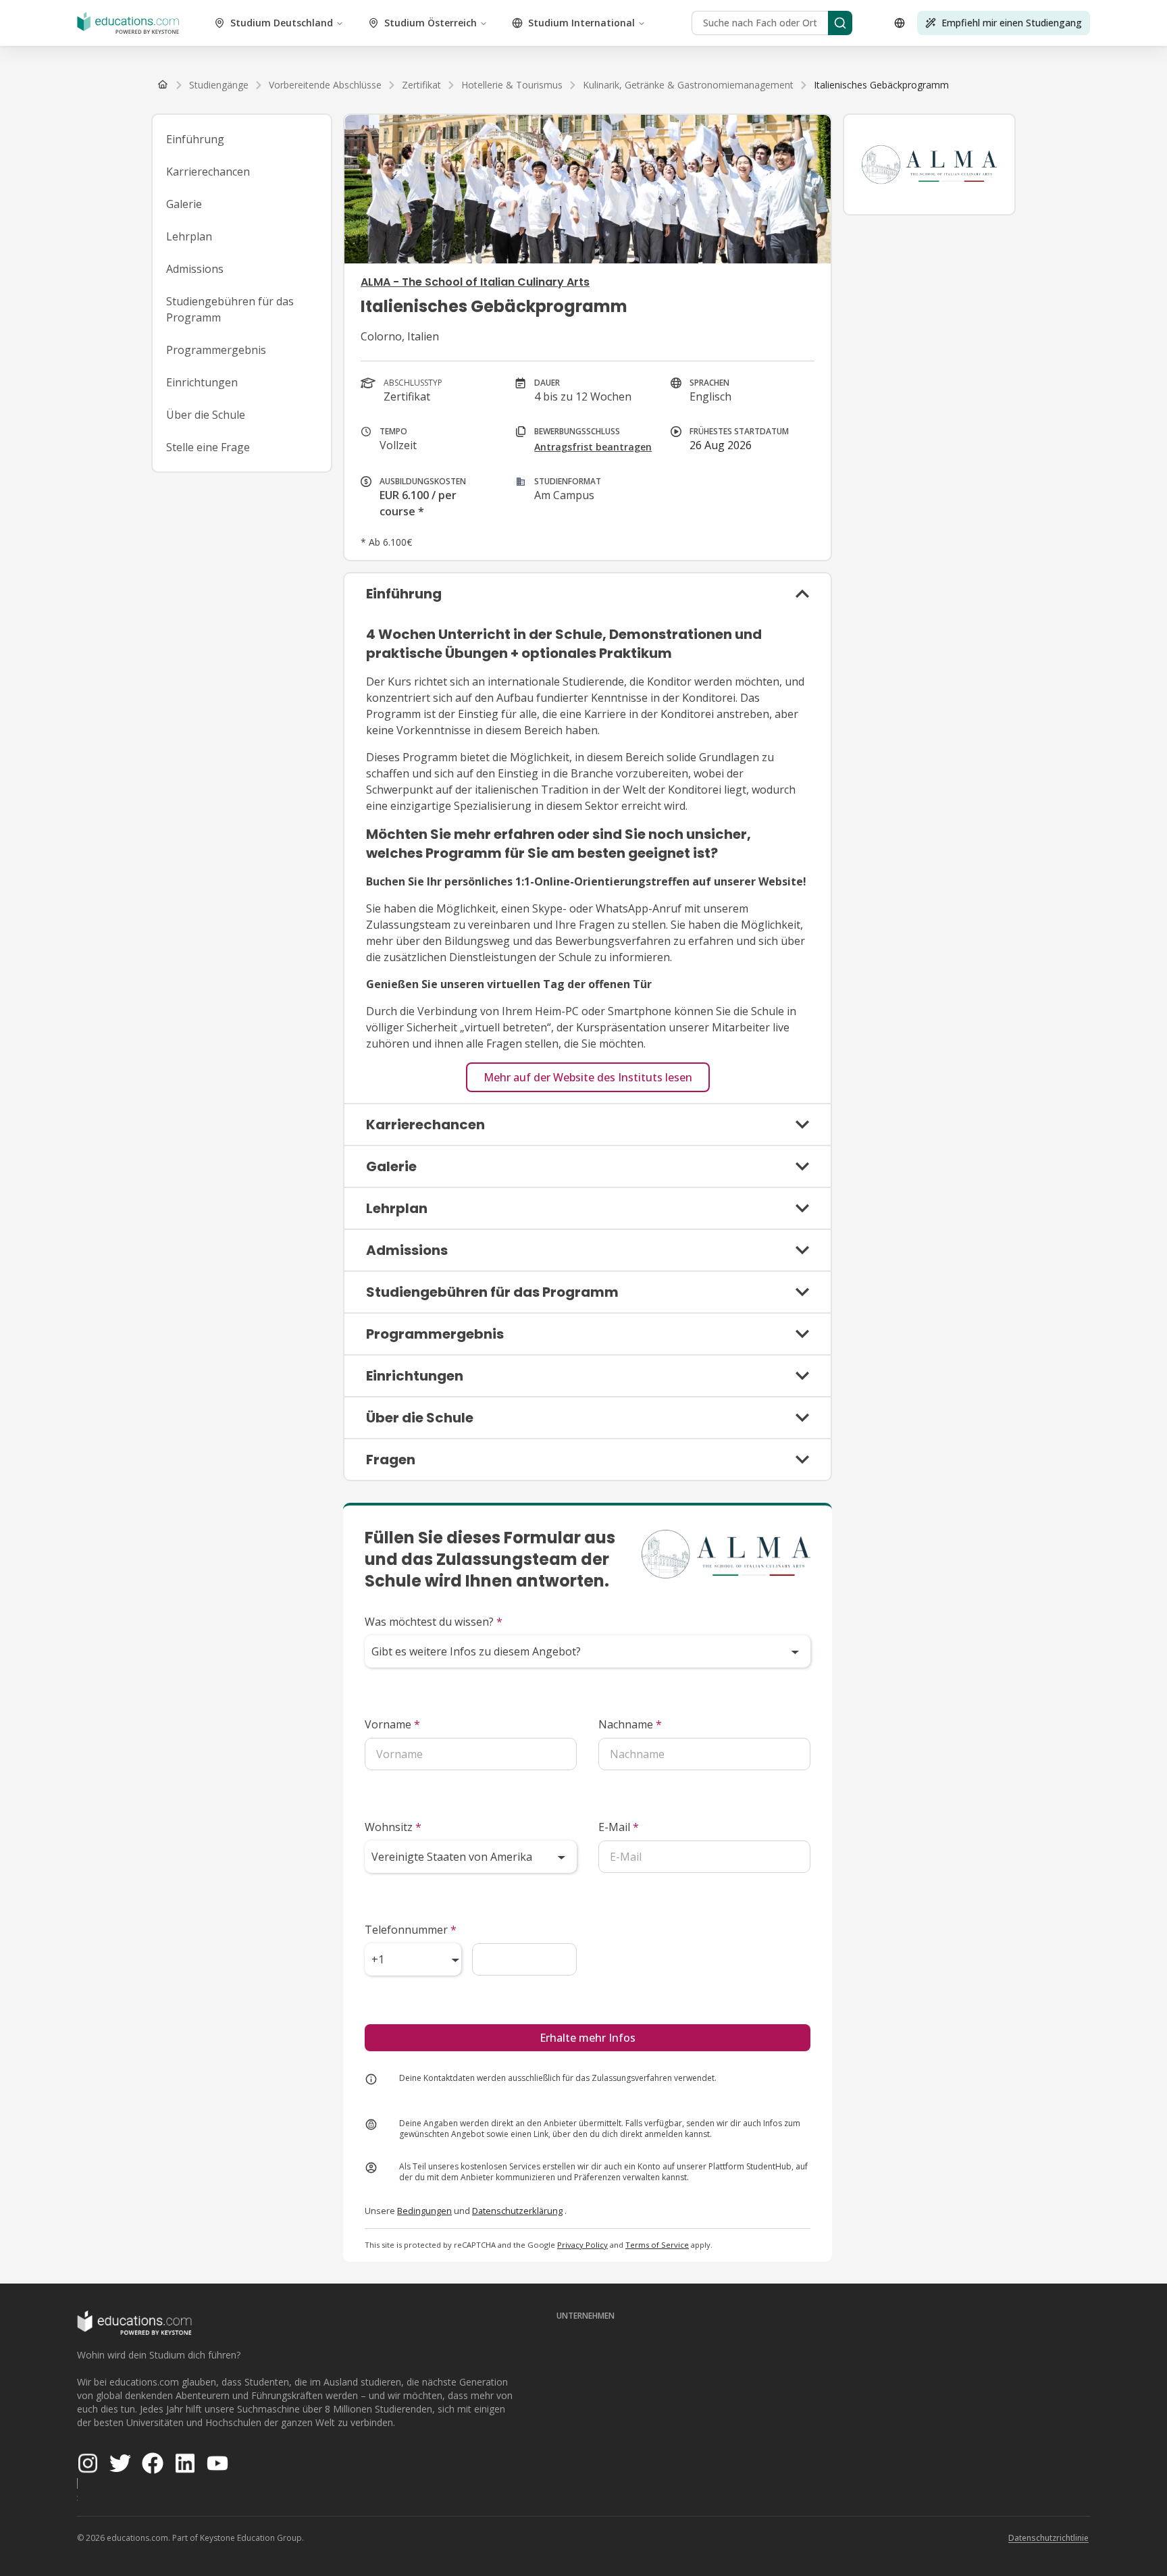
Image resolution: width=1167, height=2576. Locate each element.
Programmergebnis (216, 350)
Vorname (392, 1724)
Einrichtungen (202, 382)
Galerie (184, 204)
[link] (881, 85)
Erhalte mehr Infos (588, 2038)
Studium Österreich (431, 23)
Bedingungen (424, 2211)
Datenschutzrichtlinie (1048, 2538)
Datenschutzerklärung (517, 2211)
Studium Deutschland (282, 23)
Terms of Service (657, 2245)
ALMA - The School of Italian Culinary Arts (475, 282)
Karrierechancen (208, 172)
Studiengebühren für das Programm (230, 309)
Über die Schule (206, 415)
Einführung (195, 139)
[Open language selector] (900, 23)
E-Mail (619, 1827)
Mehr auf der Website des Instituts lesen (588, 1077)
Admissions (195, 269)
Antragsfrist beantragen (593, 447)
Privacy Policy (582, 2245)
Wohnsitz (393, 1827)
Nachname (630, 1724)
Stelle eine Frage (208, 447)
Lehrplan (189, 236)
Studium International (581, 23)
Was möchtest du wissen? (434, 1622)
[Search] (840, 23)
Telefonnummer (411, 1930)
